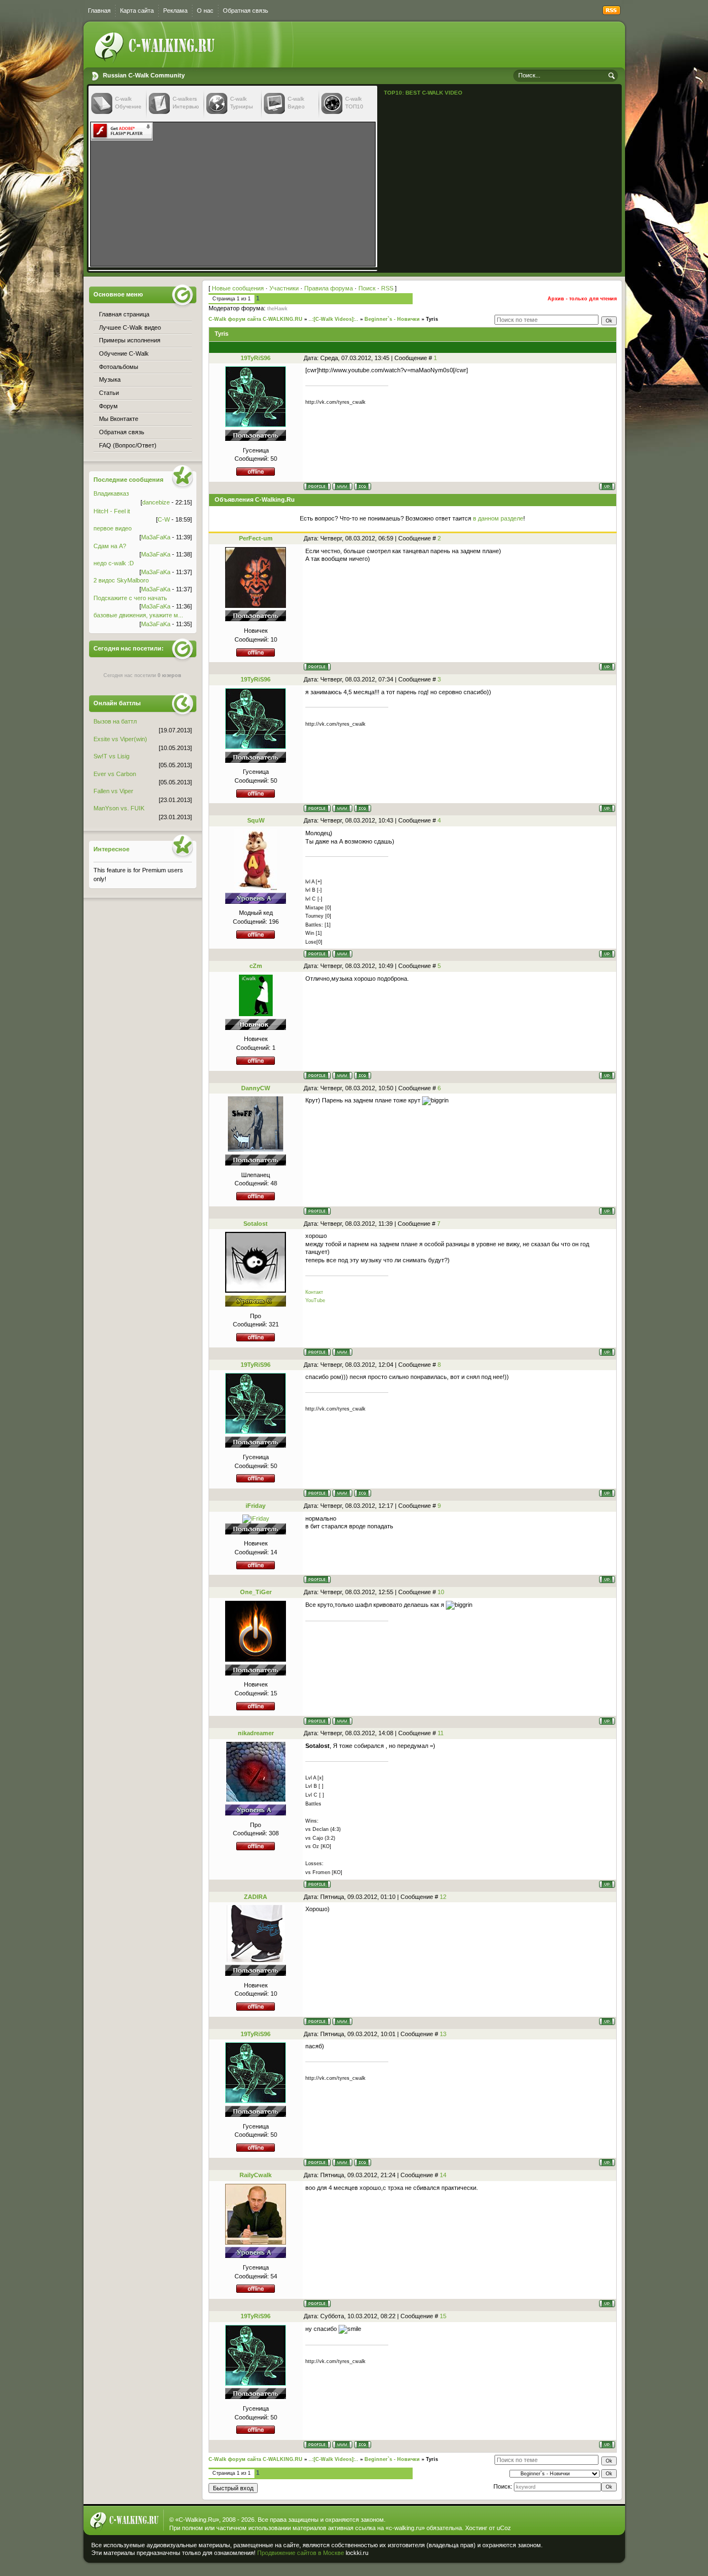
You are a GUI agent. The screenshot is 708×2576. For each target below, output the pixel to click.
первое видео (113, 528)
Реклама (175, 11)
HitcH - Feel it (112, 511)
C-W (164, 519)
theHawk (277, 309)
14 (443, 2175)
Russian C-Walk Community (144, 75)
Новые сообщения (238, 288)
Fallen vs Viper (113, 791)
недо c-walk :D (114, 563)
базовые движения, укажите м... (138, 615)
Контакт (314, 1292)
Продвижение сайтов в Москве (301, 2553)
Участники (284, 288)
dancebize (156, 502)
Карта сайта (137, 11)
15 (443, 2316)
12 (443, 1897)
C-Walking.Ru (197, 2520)
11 (441, 1733)
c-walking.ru (405, 2528)
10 (441, 1592)
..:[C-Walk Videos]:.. (334, 319)
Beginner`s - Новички (392, 319)
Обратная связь (246, 11)
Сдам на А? (110, 546)
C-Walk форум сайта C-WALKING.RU (256, 319)
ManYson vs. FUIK (119, 808)
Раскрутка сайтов (583, 2551)
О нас (205, 11)
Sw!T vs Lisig (111, 756)
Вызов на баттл (115, 721)
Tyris (432, 319)
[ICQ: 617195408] (363, 486)
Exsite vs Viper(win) (120, 739)
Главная (99, 11)
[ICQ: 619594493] (363, 1076)
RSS (387, 288)
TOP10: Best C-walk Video (423, 93)
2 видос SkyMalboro (121, 580)
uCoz (504, 2528)
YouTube (315, 1300)
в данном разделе (498, 518)
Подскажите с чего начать (130, 598)
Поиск (367, 288)
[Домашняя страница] (342, 486)
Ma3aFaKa (156, 537)
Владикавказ (111, 493)
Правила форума (329, 288)
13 (443, 2034)
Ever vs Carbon (115, 774)
